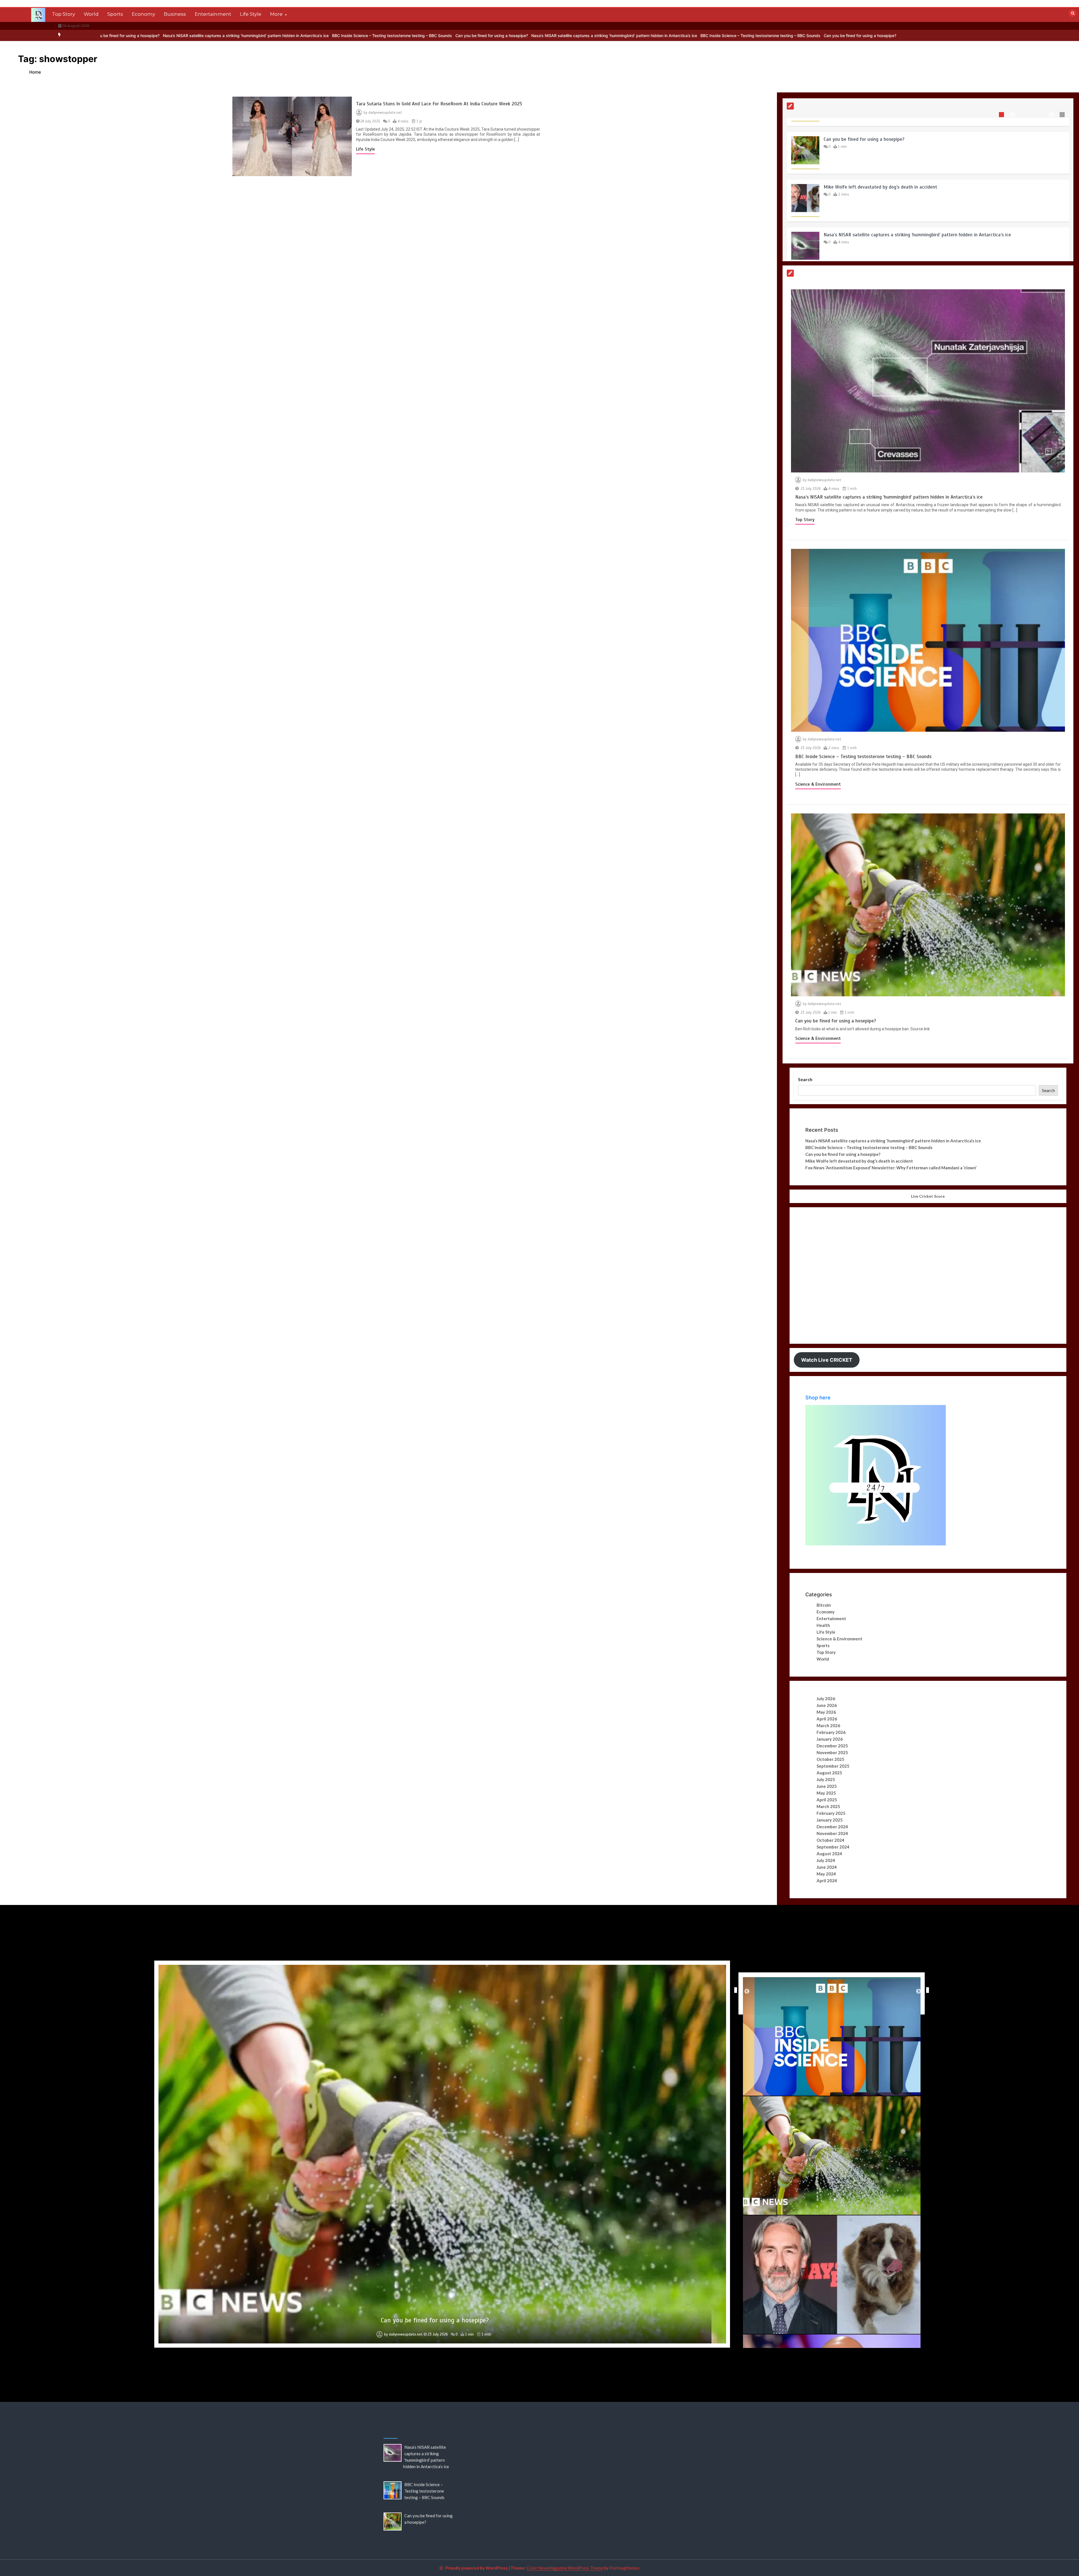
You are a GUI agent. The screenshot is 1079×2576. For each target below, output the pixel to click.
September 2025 (833, 1766)
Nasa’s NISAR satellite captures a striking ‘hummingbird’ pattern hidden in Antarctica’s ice (239, 36)
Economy (143, 14)
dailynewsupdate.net (385, 113)
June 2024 (827, 1867)
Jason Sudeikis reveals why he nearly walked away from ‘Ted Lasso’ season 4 (435, 2320)
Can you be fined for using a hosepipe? (117, 36)
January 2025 (830, 1820)
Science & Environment (818, 784)
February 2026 (831, 1732)
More (276, 14)
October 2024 (830, 1840)
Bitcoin (824, 1605)
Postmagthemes (624, 2568)
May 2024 (826, 1874)
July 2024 (826, 1860)
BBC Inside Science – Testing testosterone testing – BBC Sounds (385, 36)
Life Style (251, 14)
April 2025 (827, 1800)
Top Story (64, 14)
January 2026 (830, 1739)
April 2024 (827, 1881)
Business (175, 14)
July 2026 (826, 1699)
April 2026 (827, 1719)
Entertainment (213, 14)
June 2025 (827, 1786)
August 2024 (829, 1854)
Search (805, 1079)
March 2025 (828, 1806)
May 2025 (826, 1793)
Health (823, 1625)
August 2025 (829, 1773)
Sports (115, 14)
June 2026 (827, 1705)
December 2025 (832, 1746)
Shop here (818, 1398)
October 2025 (830, 1759)
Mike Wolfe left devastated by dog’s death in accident (880, 221)
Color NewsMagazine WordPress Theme (565, 2568)
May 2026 (826, 1712)
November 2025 (832, 1752)
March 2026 (828, 1725)
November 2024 (832, 1833)
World (91, 14)
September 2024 (833, 1847)
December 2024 (832, 1827)
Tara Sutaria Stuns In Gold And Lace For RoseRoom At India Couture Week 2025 (439, 104)
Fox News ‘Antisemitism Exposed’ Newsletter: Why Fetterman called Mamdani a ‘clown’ (891, 1168)
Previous (734, 1990)
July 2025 (826, 1779)
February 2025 (831, 1813)
